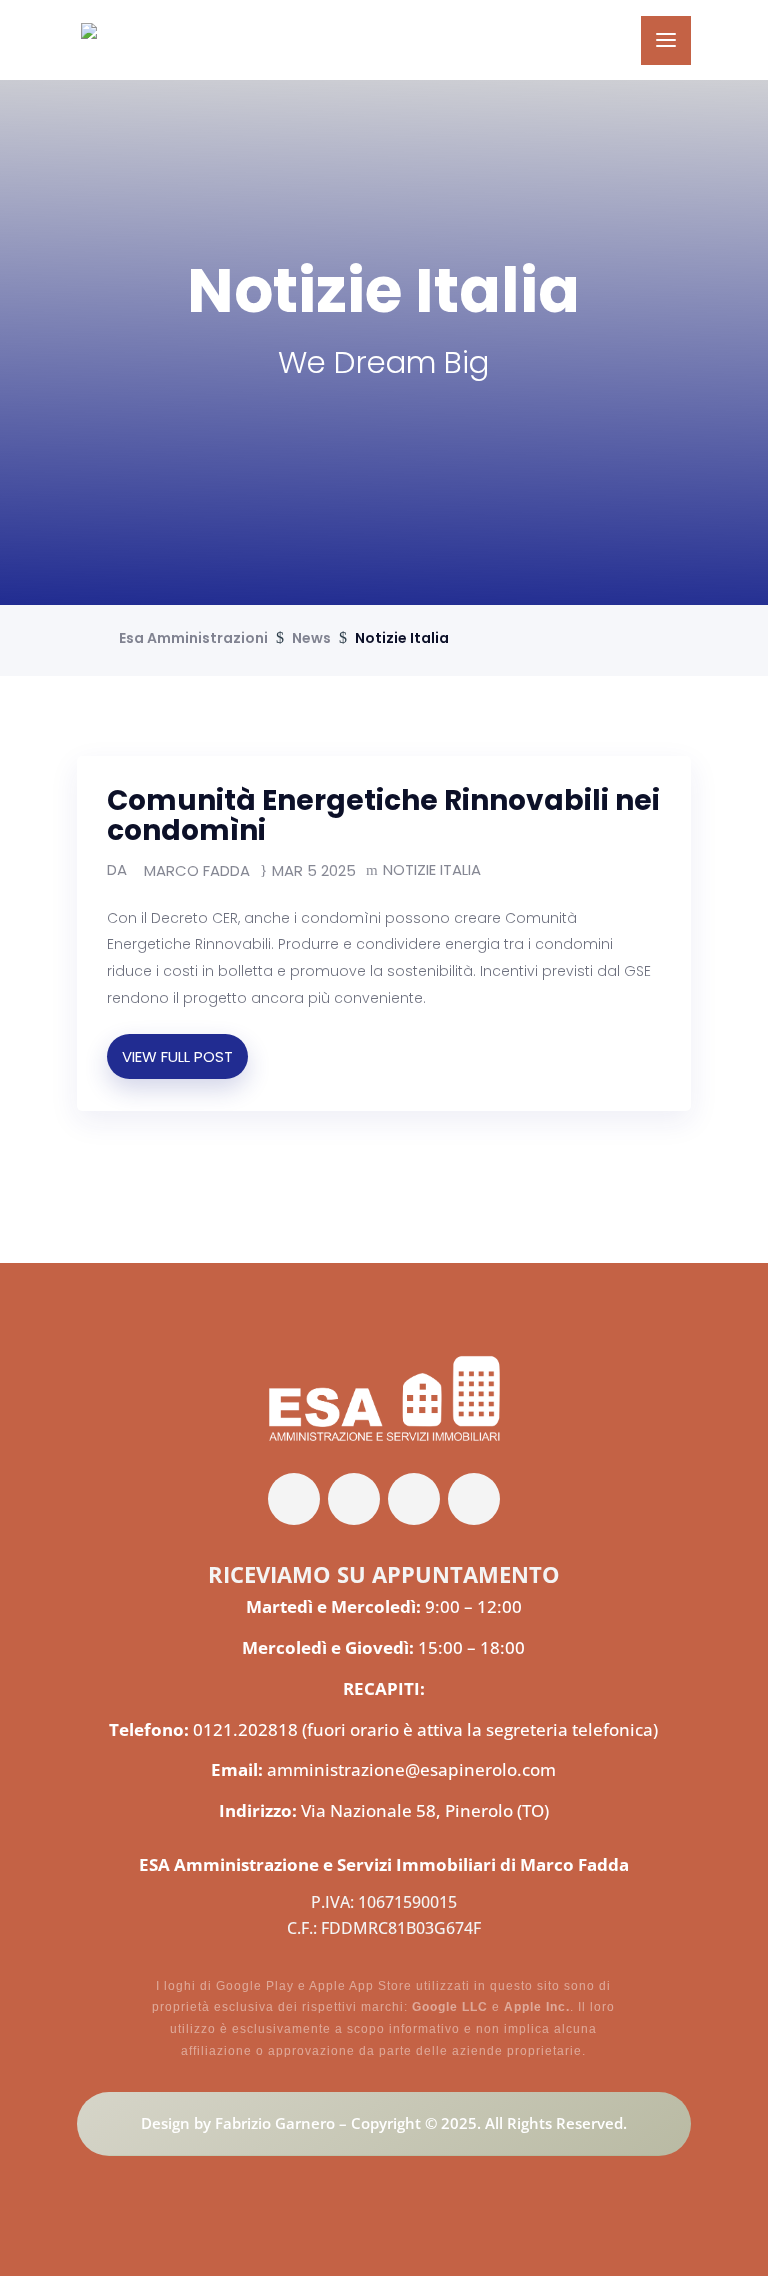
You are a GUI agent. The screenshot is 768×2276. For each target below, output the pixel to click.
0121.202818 (245, 1729)
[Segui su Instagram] (414, 1499)
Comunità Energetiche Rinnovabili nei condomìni (383, 815)
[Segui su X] (354, 1499)
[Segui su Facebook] (294, 1499)
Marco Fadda (197, 870)
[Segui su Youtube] (474, 1499)
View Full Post (177, 1056)
